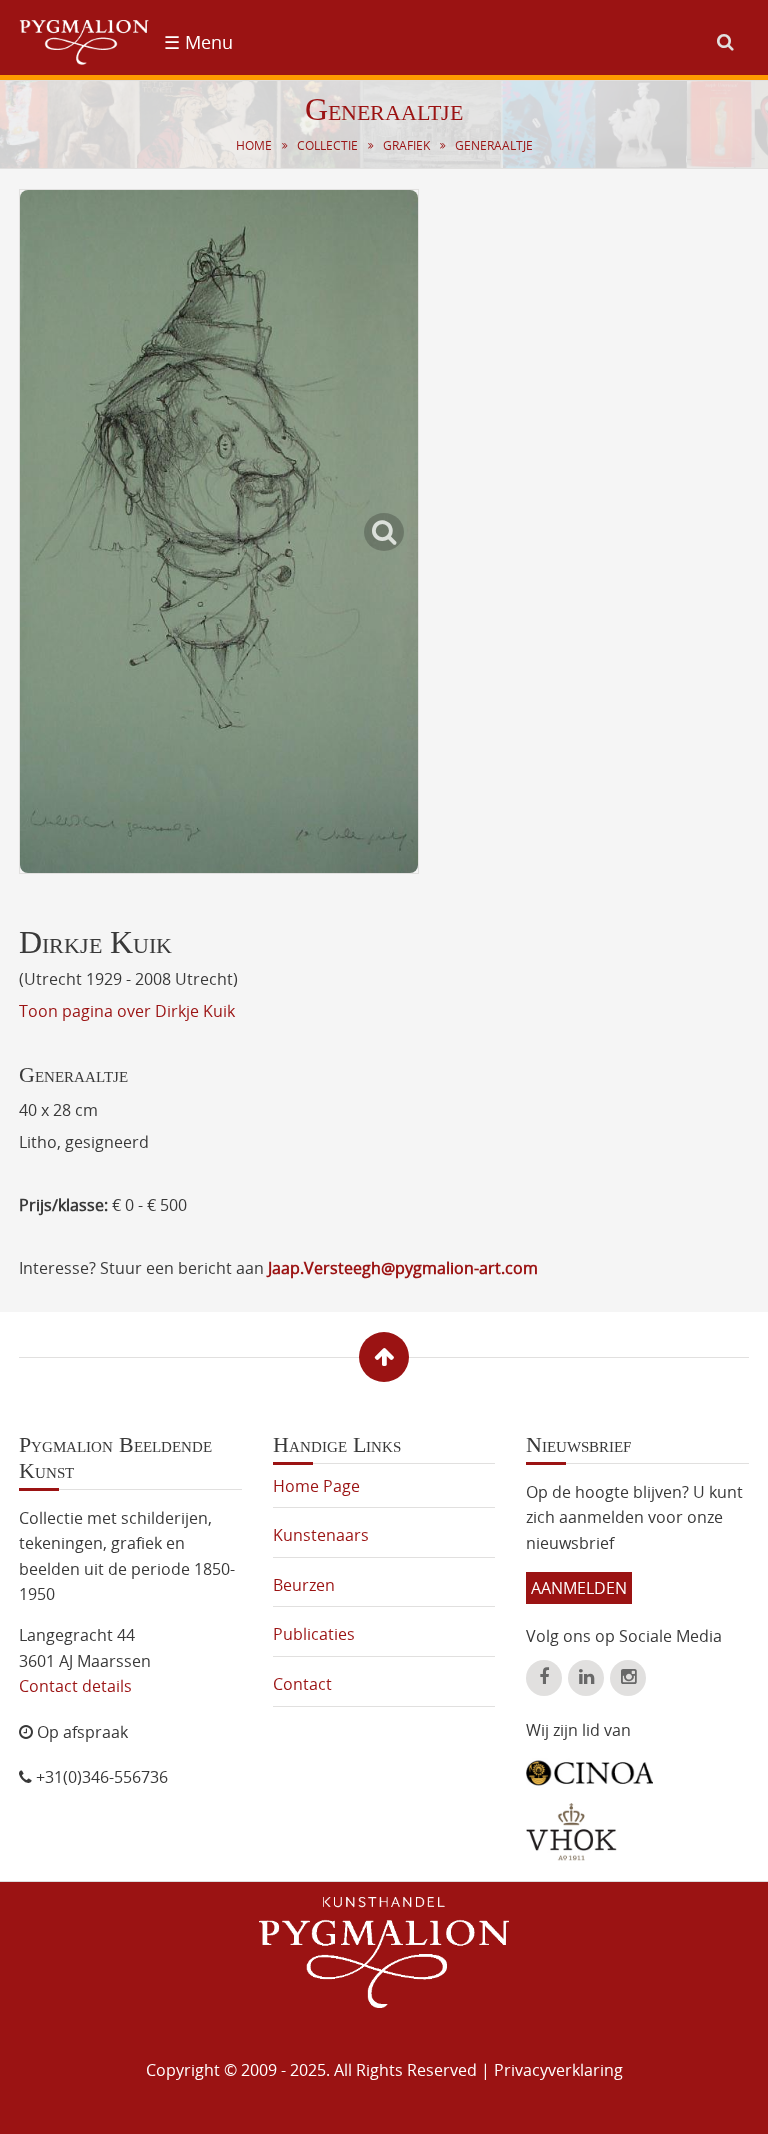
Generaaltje (494, 145)
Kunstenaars (321, 1535)
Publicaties (314, 1634)
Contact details (75, 1686)
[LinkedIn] (586, 1678)
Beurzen (304, 1585)
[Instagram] (628, 1678)
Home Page (316, 1486)
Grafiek (406, 145)
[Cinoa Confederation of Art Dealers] (589, 1766)
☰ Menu (198, 42)
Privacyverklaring (558, 2070)
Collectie (327, 145)
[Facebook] (544, 1678)
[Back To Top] (384, 1357)
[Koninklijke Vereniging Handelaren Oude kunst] (571, 1832)
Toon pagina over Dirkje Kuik (127, 1011)
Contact (302, 1684)
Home (254, 145)
